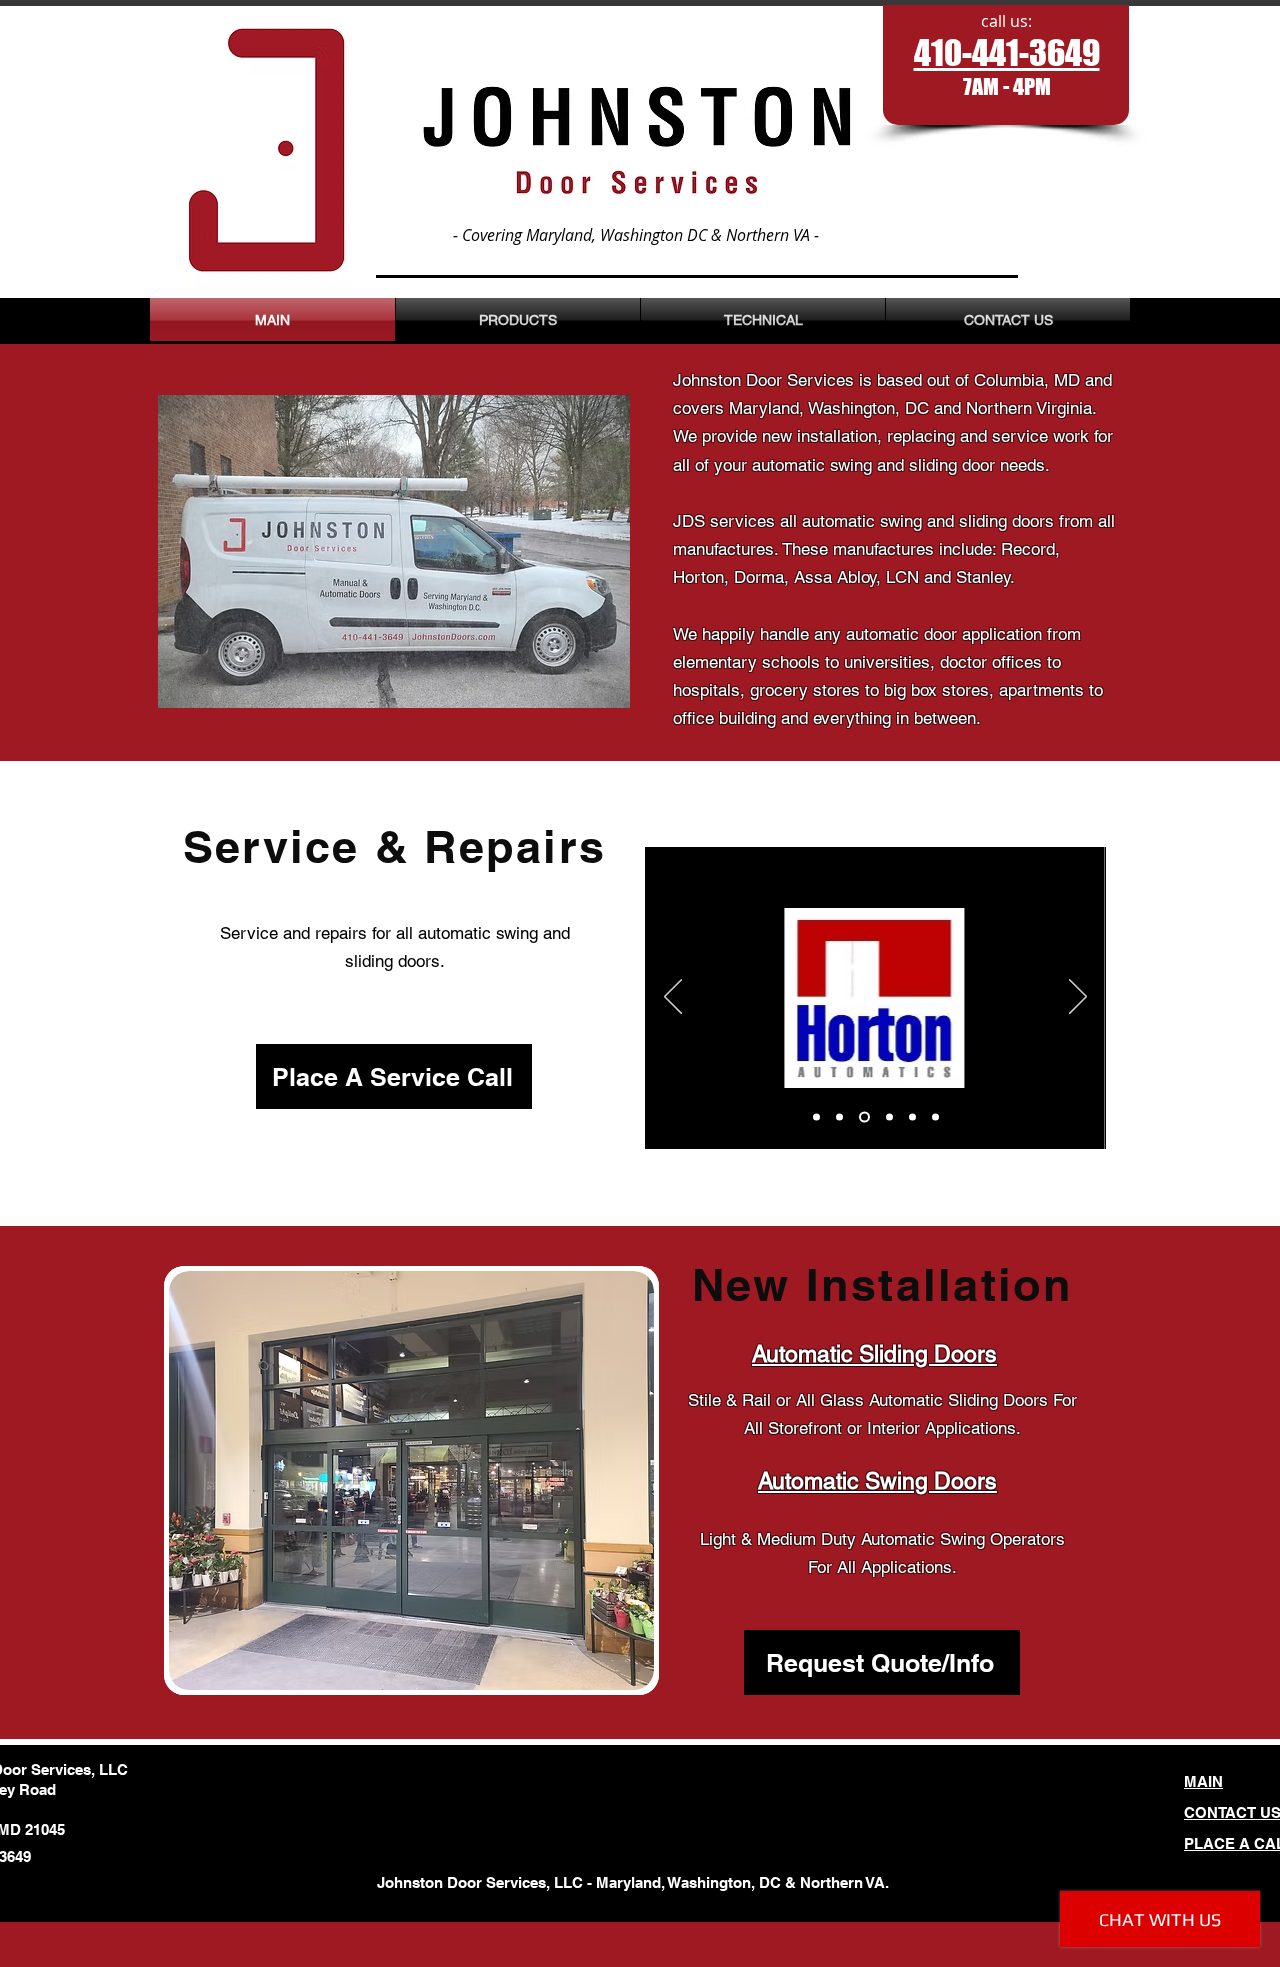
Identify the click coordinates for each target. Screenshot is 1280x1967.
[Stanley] (935, 1117)
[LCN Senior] (889, 1117)
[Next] (1078, 998)
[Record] (816, 1117)
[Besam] (912, 1117)
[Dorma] (864, 1117)
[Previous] (673, 998)
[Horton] (839, 1117)
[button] (411, 1480)
